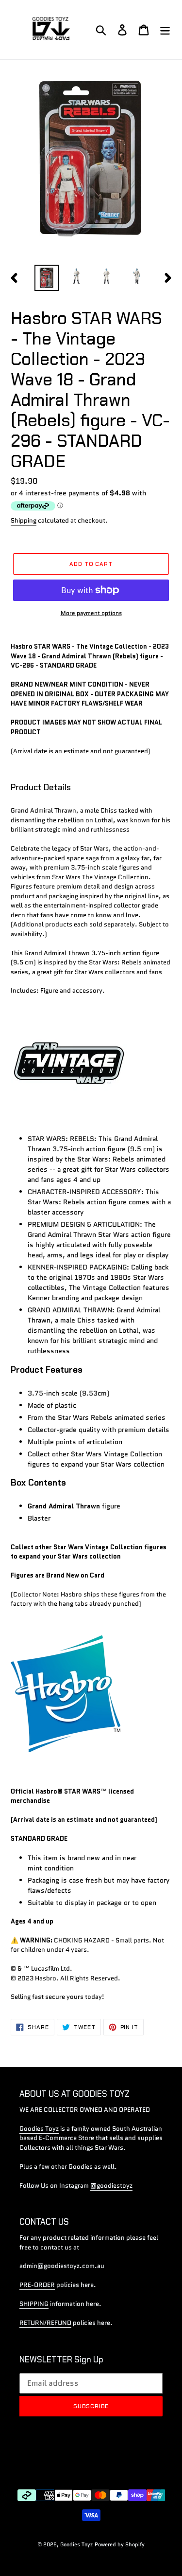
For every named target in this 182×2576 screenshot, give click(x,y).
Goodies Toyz (39, 2129)
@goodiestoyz (111, 2186)
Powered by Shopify (120, 2544)
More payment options (91, 613)
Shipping (24, 520)
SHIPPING (34, 2304)
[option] (47, 278)
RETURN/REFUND (45, 2323)
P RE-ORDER (37, 2285)
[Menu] (165, 30)
